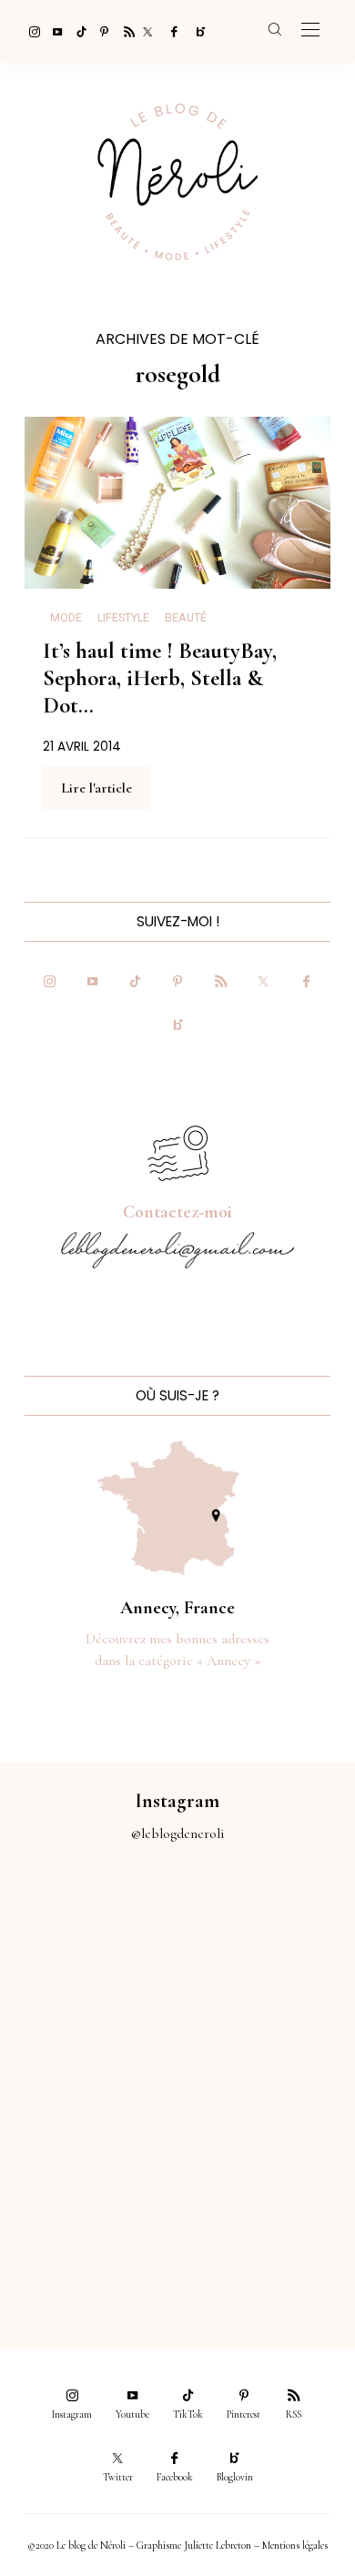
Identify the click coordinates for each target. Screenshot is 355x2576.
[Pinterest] (100, 31)
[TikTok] (76, 31)
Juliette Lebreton (218, 2545)
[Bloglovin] (195, 31)
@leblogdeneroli (178, 1834)
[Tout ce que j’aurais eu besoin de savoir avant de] (89, 2233)
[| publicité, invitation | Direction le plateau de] (266, 1934)
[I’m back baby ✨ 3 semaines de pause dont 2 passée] (89, 2034)
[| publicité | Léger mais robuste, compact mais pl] (89, 2133)
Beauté (186, 618)
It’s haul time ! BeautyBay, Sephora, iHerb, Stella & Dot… (160, 677)
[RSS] (124, 31)
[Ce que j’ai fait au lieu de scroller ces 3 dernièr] (89, 1934)
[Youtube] (53, 31)
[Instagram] (29, 31)
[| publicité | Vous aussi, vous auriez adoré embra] (266, 2133)
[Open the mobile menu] (310, 30)
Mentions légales (295, 2545)
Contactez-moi (177, 1212)
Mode (66, 618)
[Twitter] (147, 31)
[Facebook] (171, 31)
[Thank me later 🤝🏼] (266, 2233)
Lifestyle (123, 618)
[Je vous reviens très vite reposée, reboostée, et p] (266, 2034)
